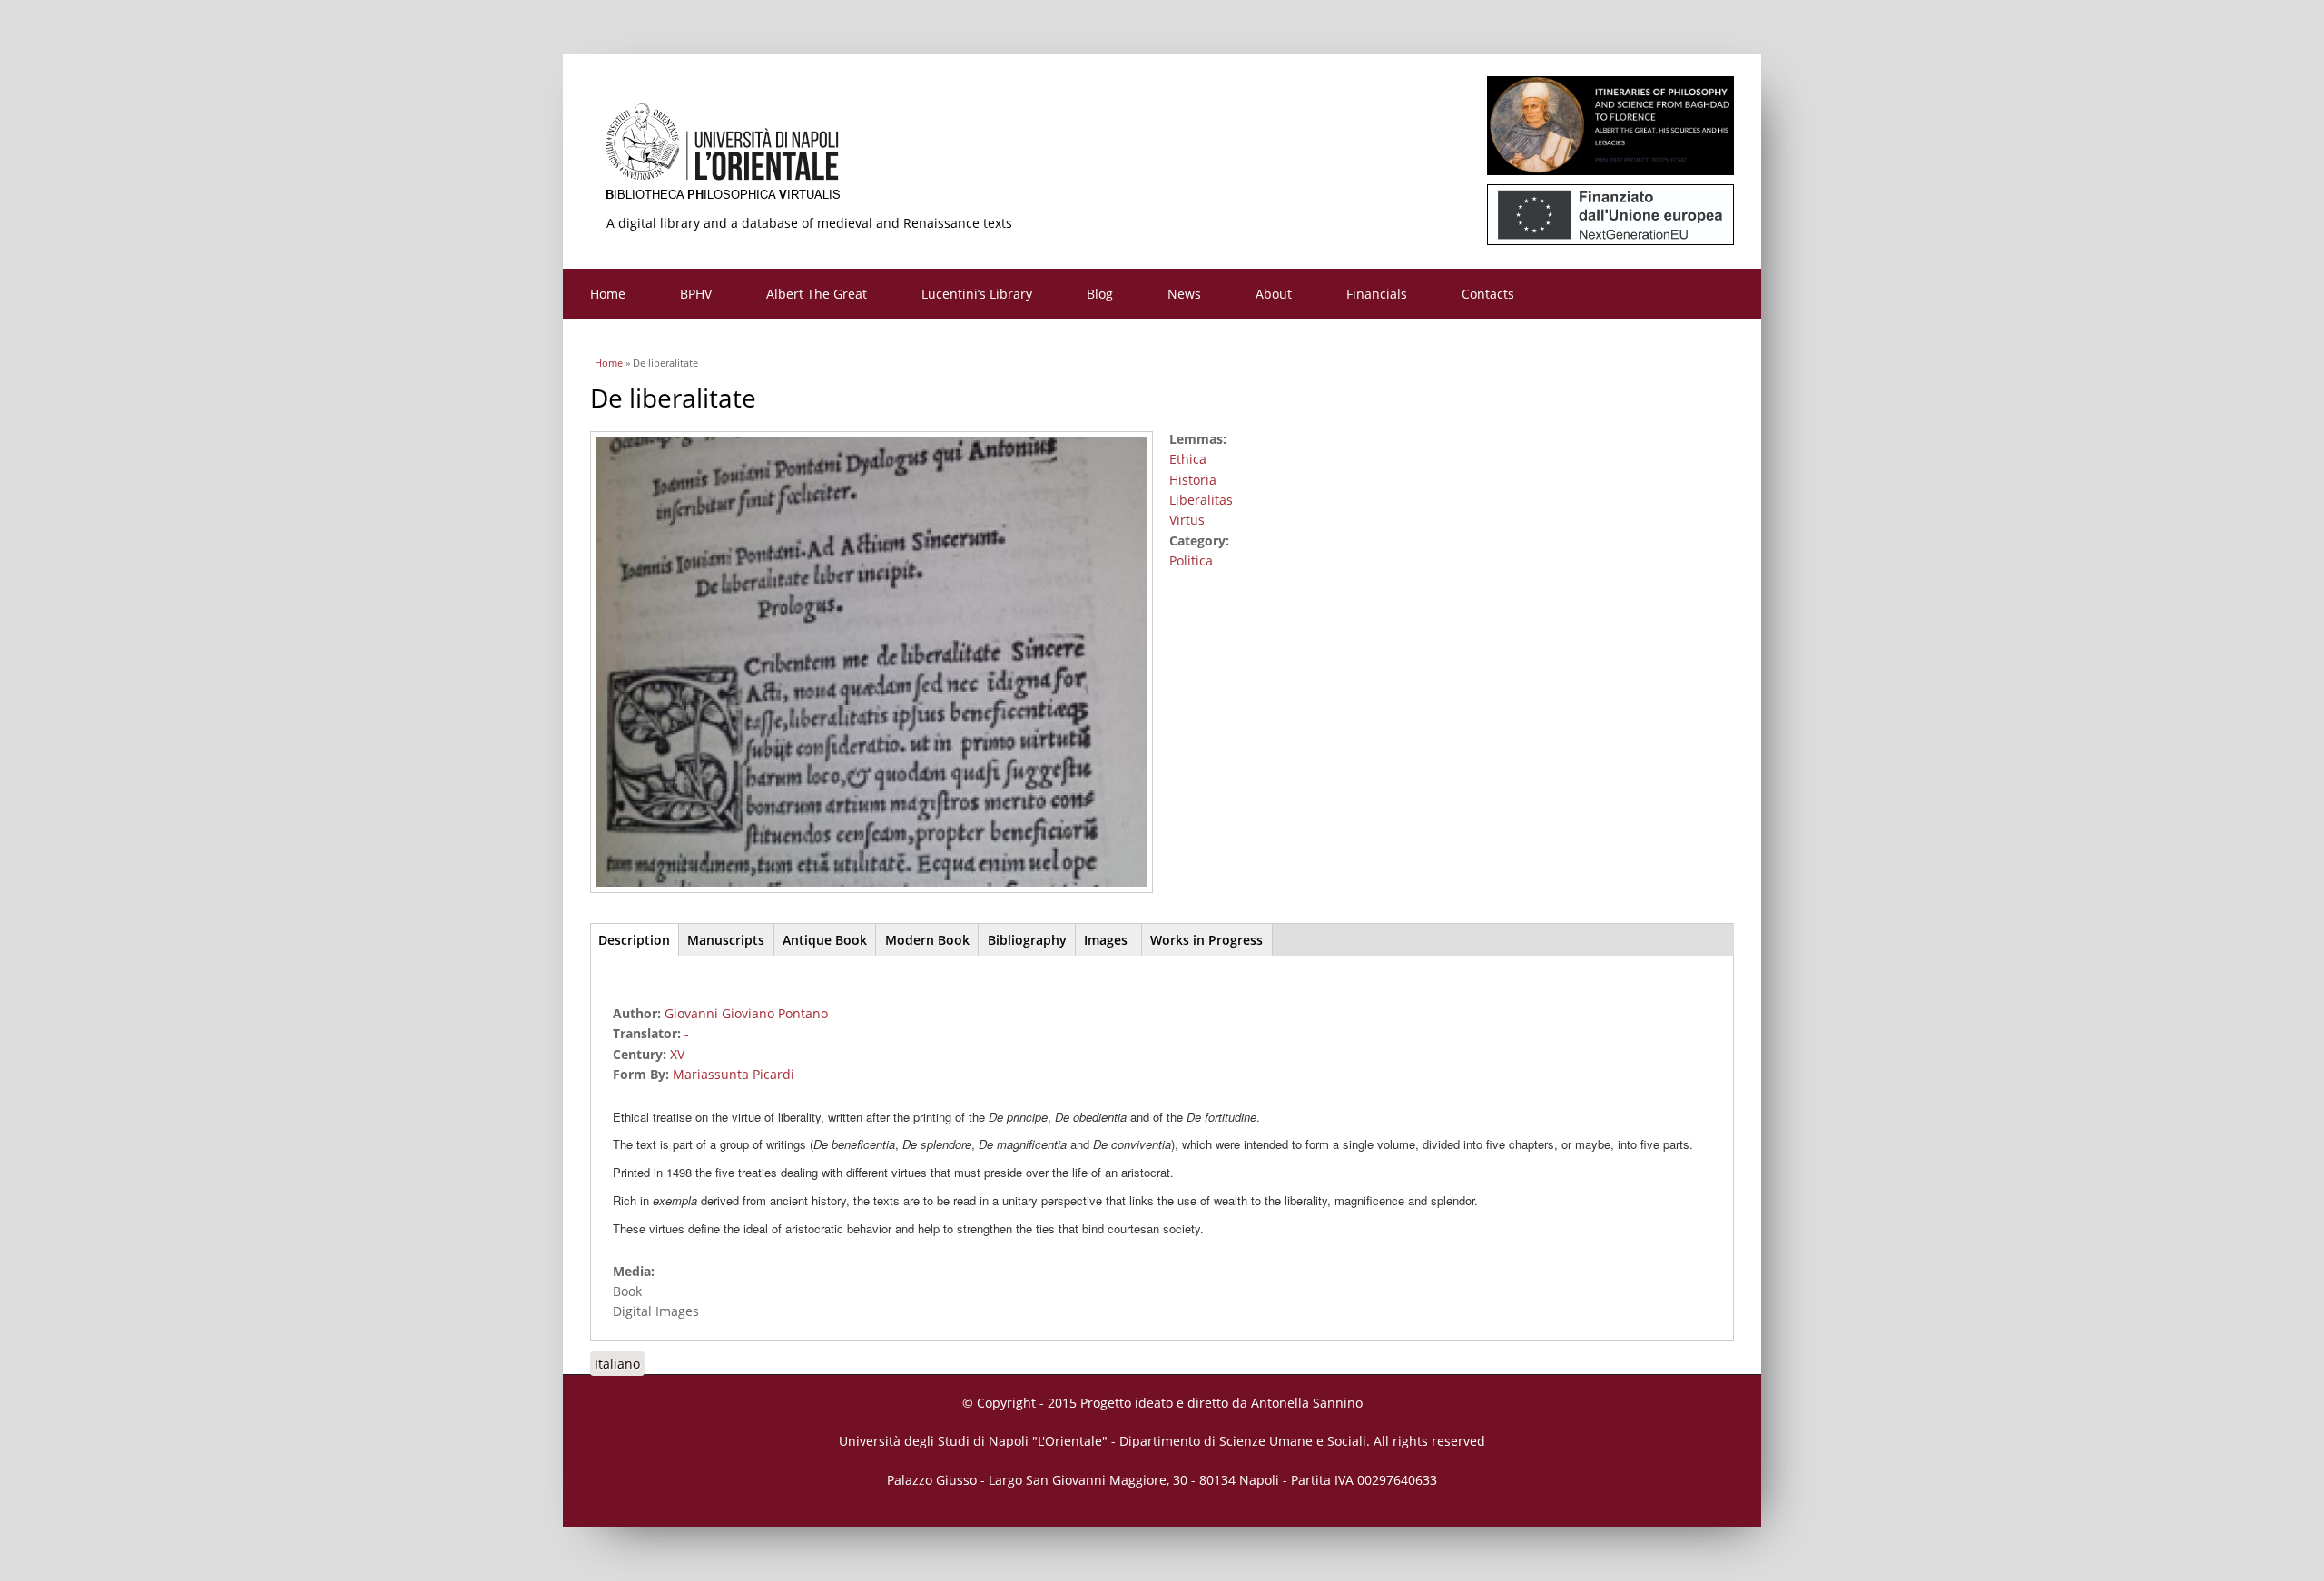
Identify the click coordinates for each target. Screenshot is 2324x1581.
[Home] (1162, 159)
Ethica (1188, 459)
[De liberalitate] (878, 894)
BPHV (696, 294)
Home (608, 294)
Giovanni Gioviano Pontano (746, 1013)
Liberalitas (1201, 500)
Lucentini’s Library (977, 294)
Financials (1377, 294)
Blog (1100, 294)
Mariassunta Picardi (734, 1074)
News (1184, 294)
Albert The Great (817, 294)
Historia (1193, 480)
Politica (1191, 560)
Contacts (1488, 294)
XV (677, 1054)
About (1274, 294)
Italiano (617, 1364)
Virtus (1187, 520)
